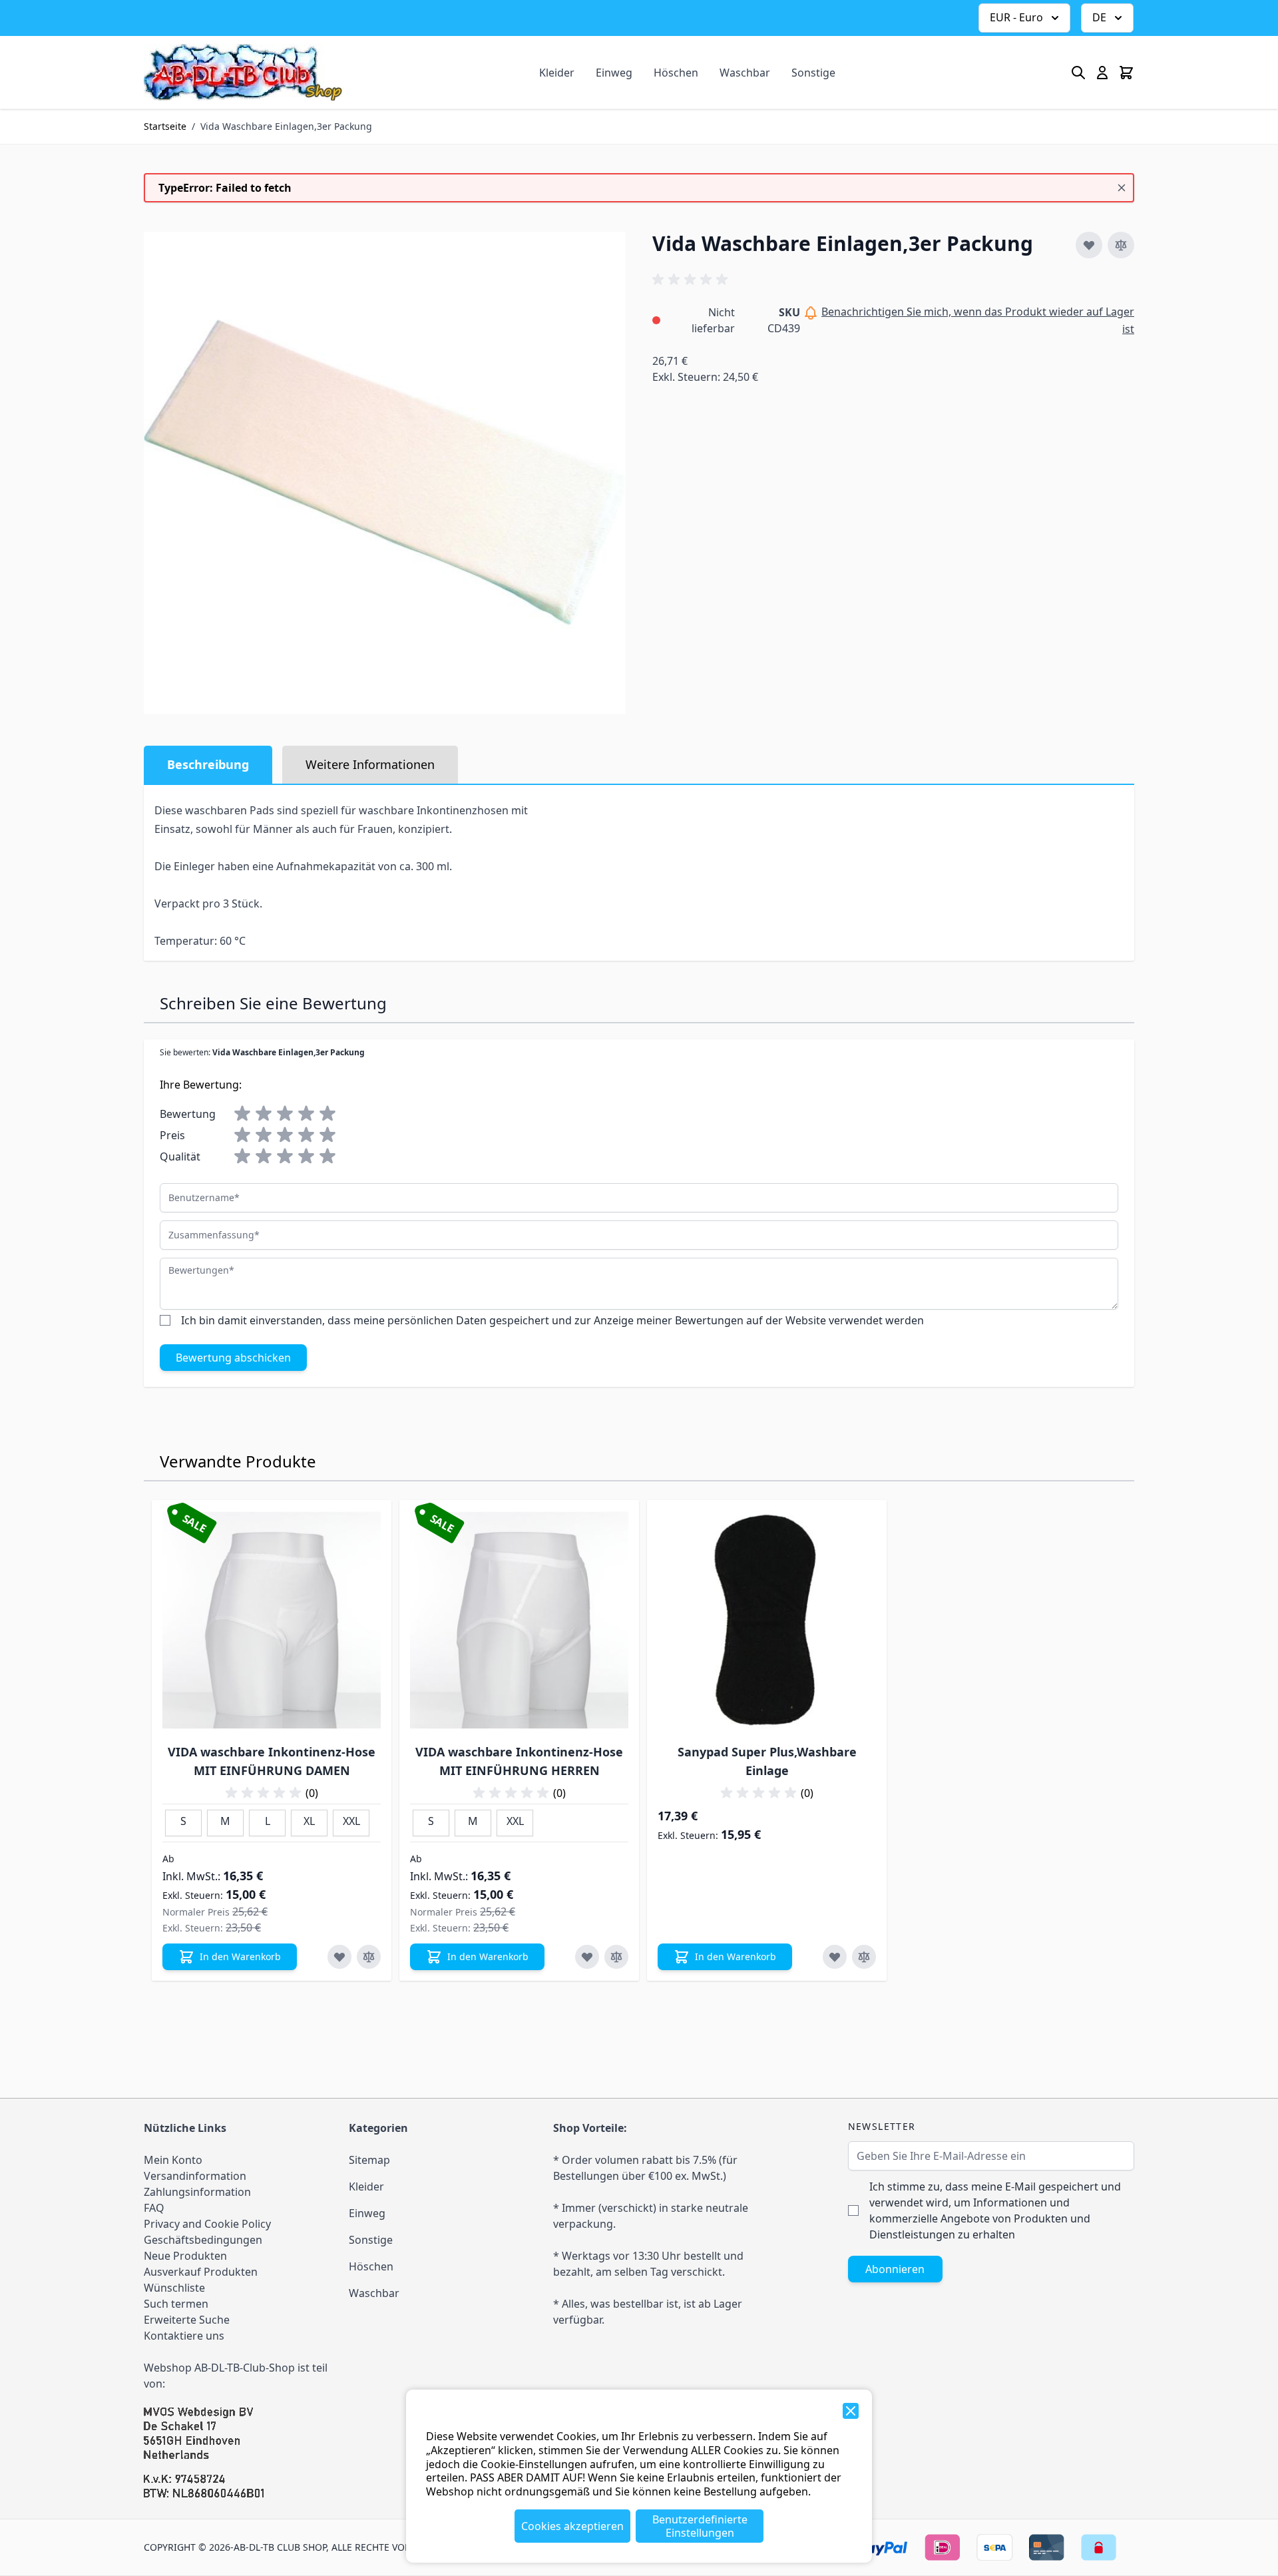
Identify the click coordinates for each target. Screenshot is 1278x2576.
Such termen (176, 2304)
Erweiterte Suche (187, 2320)
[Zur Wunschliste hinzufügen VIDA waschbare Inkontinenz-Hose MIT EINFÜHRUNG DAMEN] (339, 1957)
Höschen (676, 73)
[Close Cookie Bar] (851, 2411)
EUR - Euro (1016, 17)
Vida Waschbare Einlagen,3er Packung (286, 126)
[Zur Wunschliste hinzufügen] (1089, 245)
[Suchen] (1078, 73)
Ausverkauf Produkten (201, 2272)
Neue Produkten (185, 2256)
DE (1099, 17)
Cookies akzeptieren (572, 2526)
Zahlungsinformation (197, 2192)
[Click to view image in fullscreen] (385, 473)
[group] (692, 280)
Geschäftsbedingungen (203, 2240)
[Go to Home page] (244, 72)
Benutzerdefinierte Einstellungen (700, 2526)
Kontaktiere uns (184, 2336)
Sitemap (369, 2160)
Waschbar (745, 73)
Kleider (557, 73)
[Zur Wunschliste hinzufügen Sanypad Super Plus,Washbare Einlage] (835, 1957)
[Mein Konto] (1102, 73)
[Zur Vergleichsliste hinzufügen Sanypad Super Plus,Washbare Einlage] (864, 1957)
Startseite (165, 126)
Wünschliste (174, 2288)
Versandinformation (195, 2176)
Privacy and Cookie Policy (207, 2224)
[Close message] (1122, 188)
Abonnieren (895, 2269)
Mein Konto (173, 2160)
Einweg (614, 73)
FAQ (154, 2208)
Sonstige (813, 73)
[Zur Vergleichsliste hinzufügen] (1121, 245)
